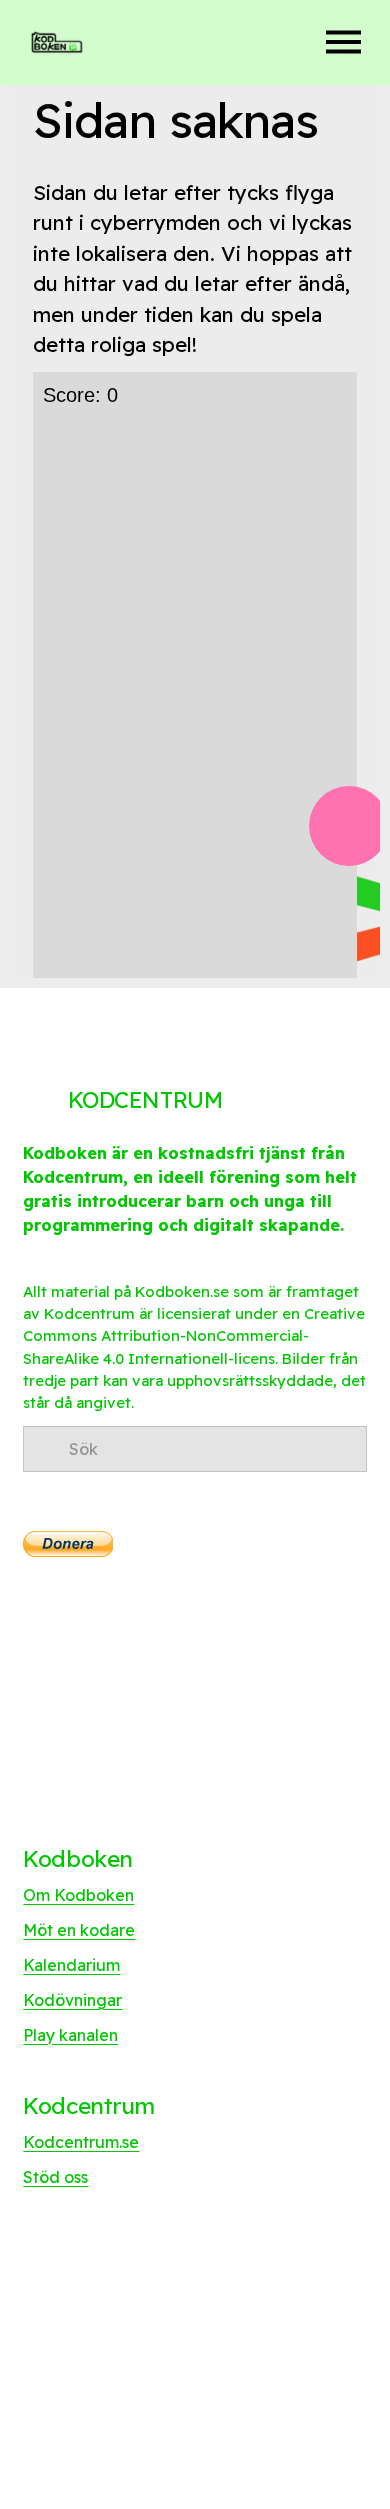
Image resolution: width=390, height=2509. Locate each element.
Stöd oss (55, 2177)
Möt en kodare (79, 1930)
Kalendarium (71, 1965)
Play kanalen (70, 2035)
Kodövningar (72, 2000)
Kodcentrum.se (81, 2142)
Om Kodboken (78, 1895)
